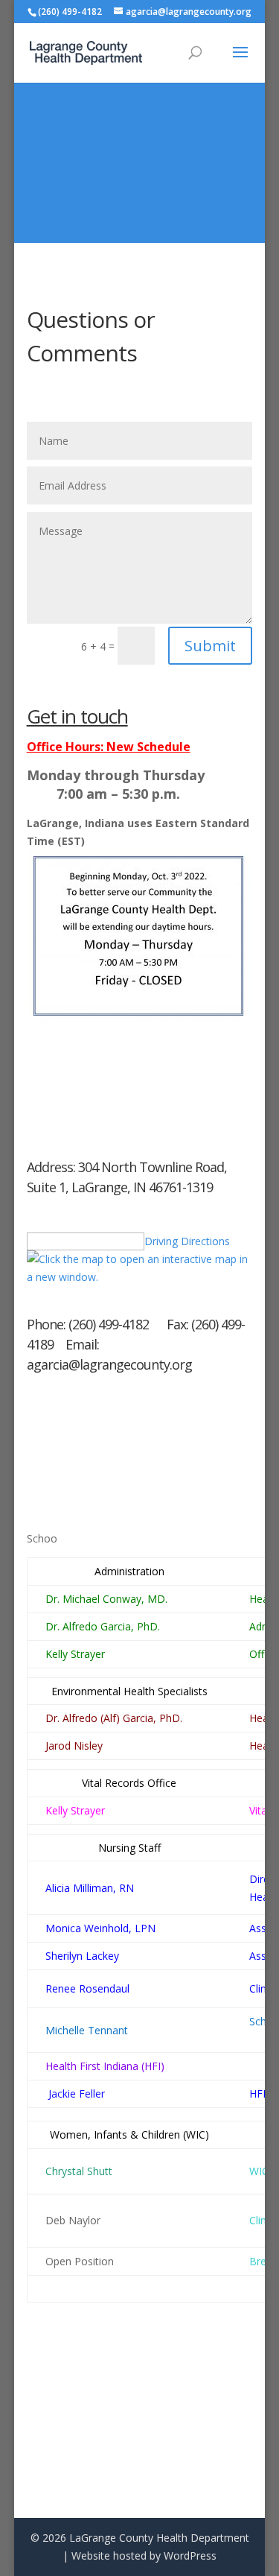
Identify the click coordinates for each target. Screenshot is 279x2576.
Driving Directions (187, 1241)
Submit (210, 646)
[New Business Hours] (138, 1018)
